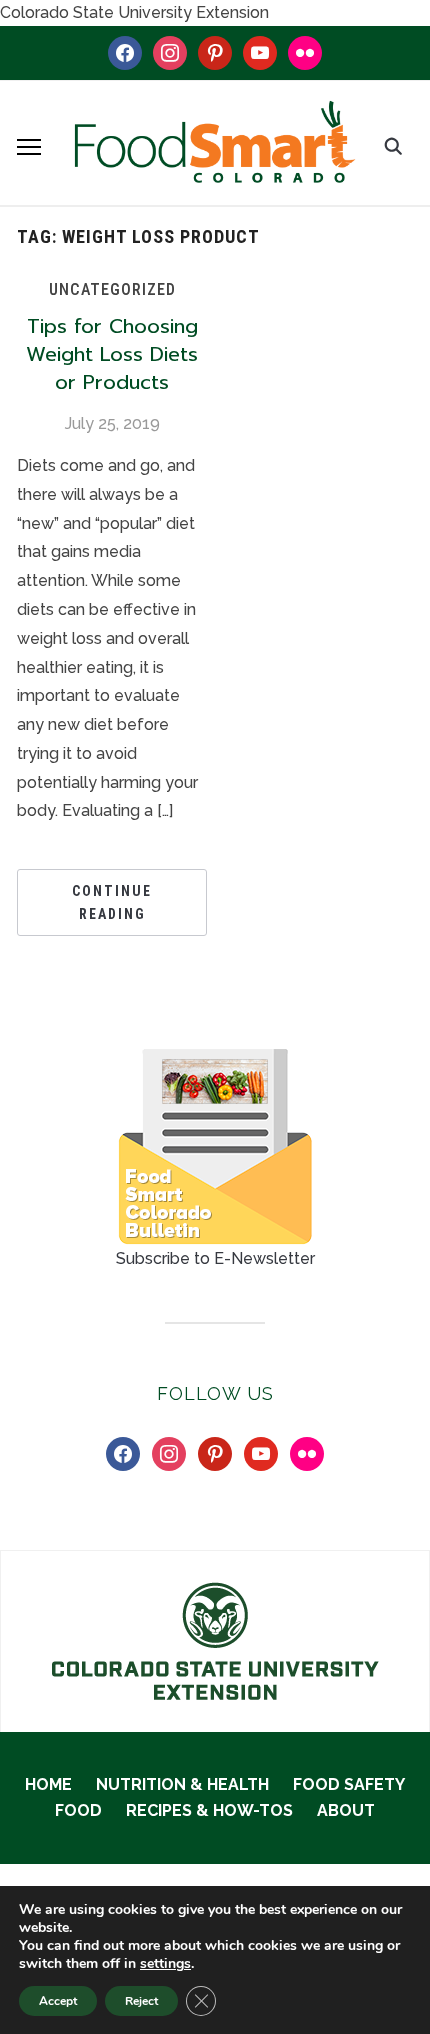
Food (78, 1810)
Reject (141, 2001)
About (346, 1810)
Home (48, 1784)
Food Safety (349, 1784)
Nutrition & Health (182, 1784)
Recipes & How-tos (209, 1810)
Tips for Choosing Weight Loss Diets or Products (112, 354)
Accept (58, 2001)
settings (165, 1964)
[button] (29, 147)
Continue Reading (112, 902)
